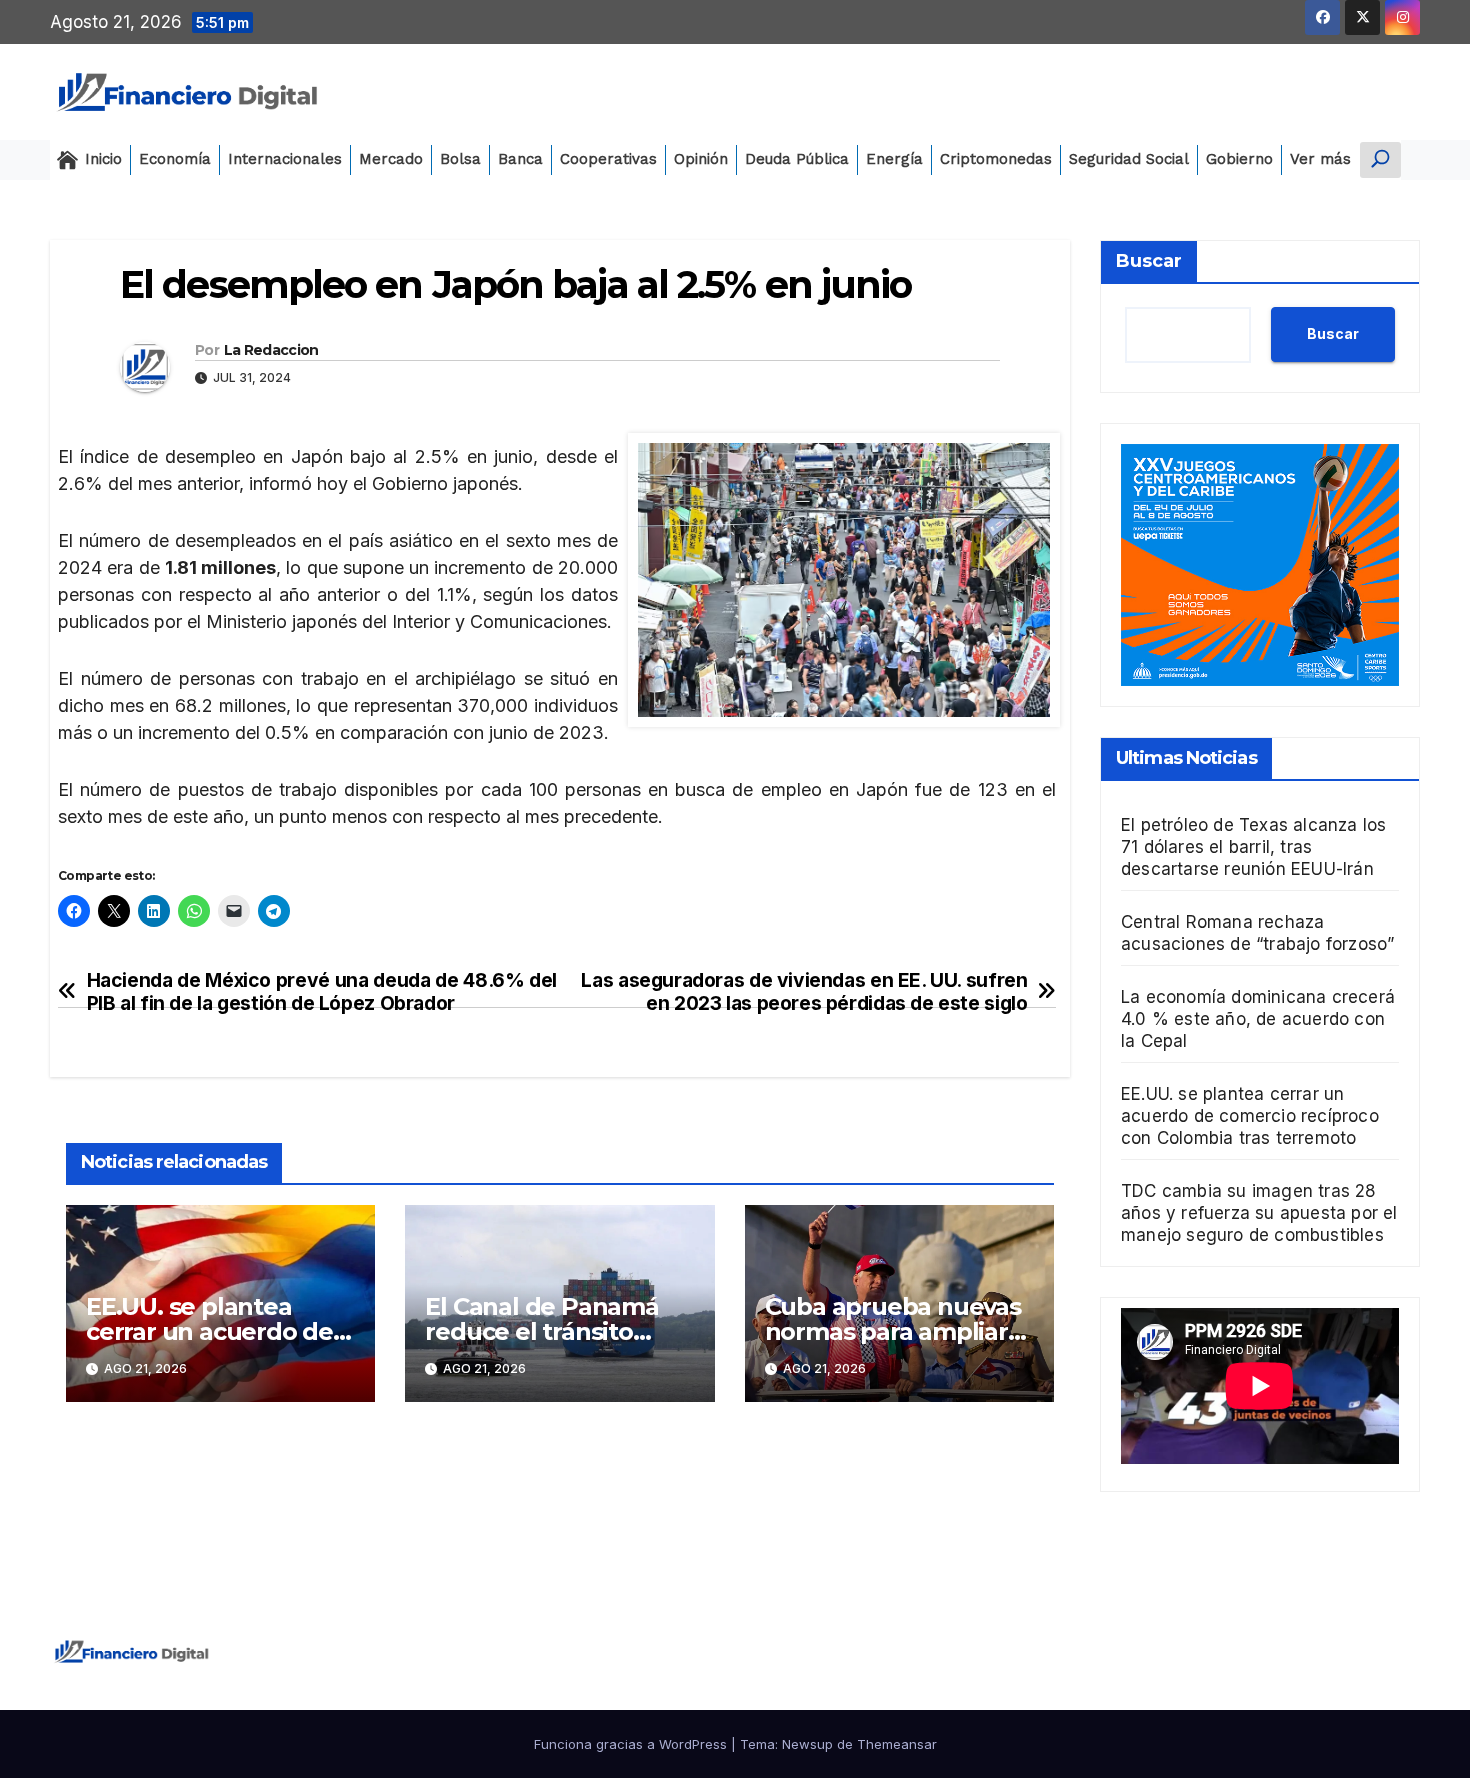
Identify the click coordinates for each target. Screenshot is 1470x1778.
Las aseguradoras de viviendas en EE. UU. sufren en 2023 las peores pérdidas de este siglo (804, 992)
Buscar (1149, 261)
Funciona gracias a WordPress (632, 1744)
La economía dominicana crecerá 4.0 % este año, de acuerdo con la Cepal (1258, 1019)
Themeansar (897, 1744)
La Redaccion (271, 350)
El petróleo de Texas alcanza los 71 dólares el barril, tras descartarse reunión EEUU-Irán (1253, 847)
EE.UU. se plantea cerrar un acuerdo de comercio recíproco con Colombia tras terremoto (1250, 1116)
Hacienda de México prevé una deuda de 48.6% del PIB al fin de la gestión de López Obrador (322, 992)
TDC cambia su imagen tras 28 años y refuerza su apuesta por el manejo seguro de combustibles (1259, 1213)
